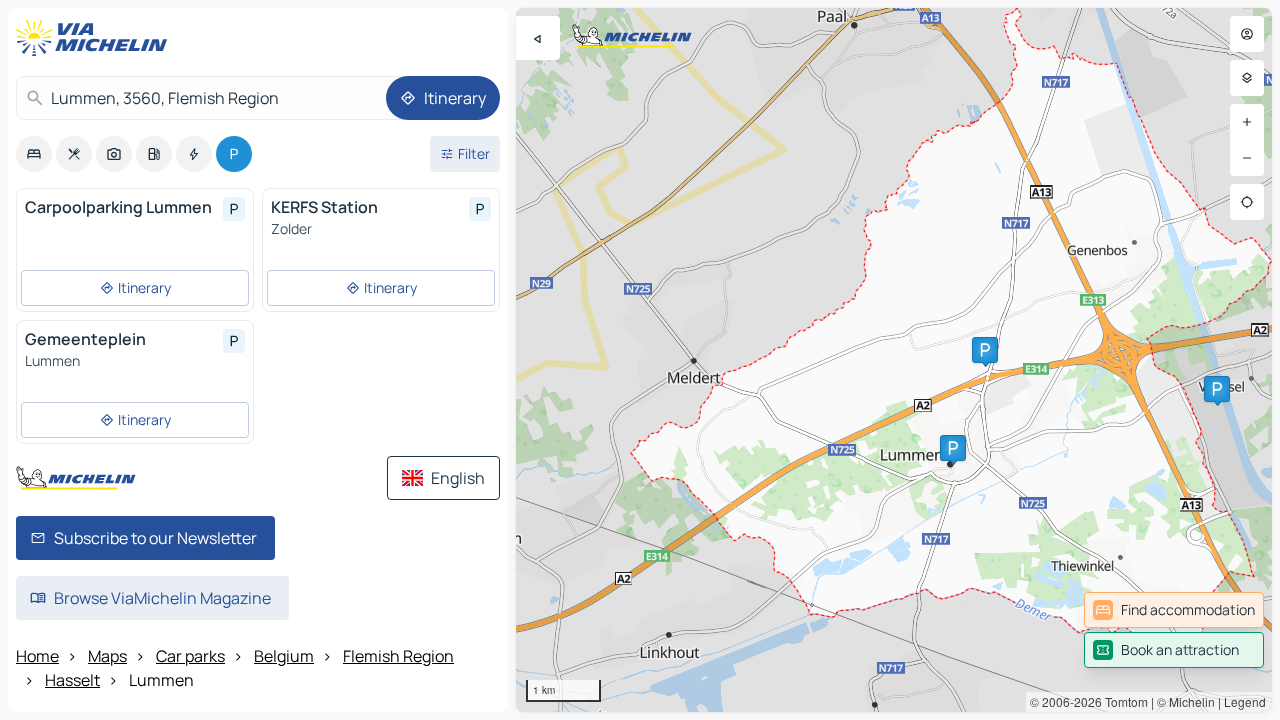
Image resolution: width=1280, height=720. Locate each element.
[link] (1174, 610)
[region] (894, 360)
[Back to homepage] (96, 38)
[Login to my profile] (1247, 34)
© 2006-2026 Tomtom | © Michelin (1122, 701)
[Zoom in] (1247, 122)
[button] (985, 350)
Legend (1245, 701)
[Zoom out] (1247, 158)
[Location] (1247, 202)
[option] (34, 154)
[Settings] (1247, 78)
